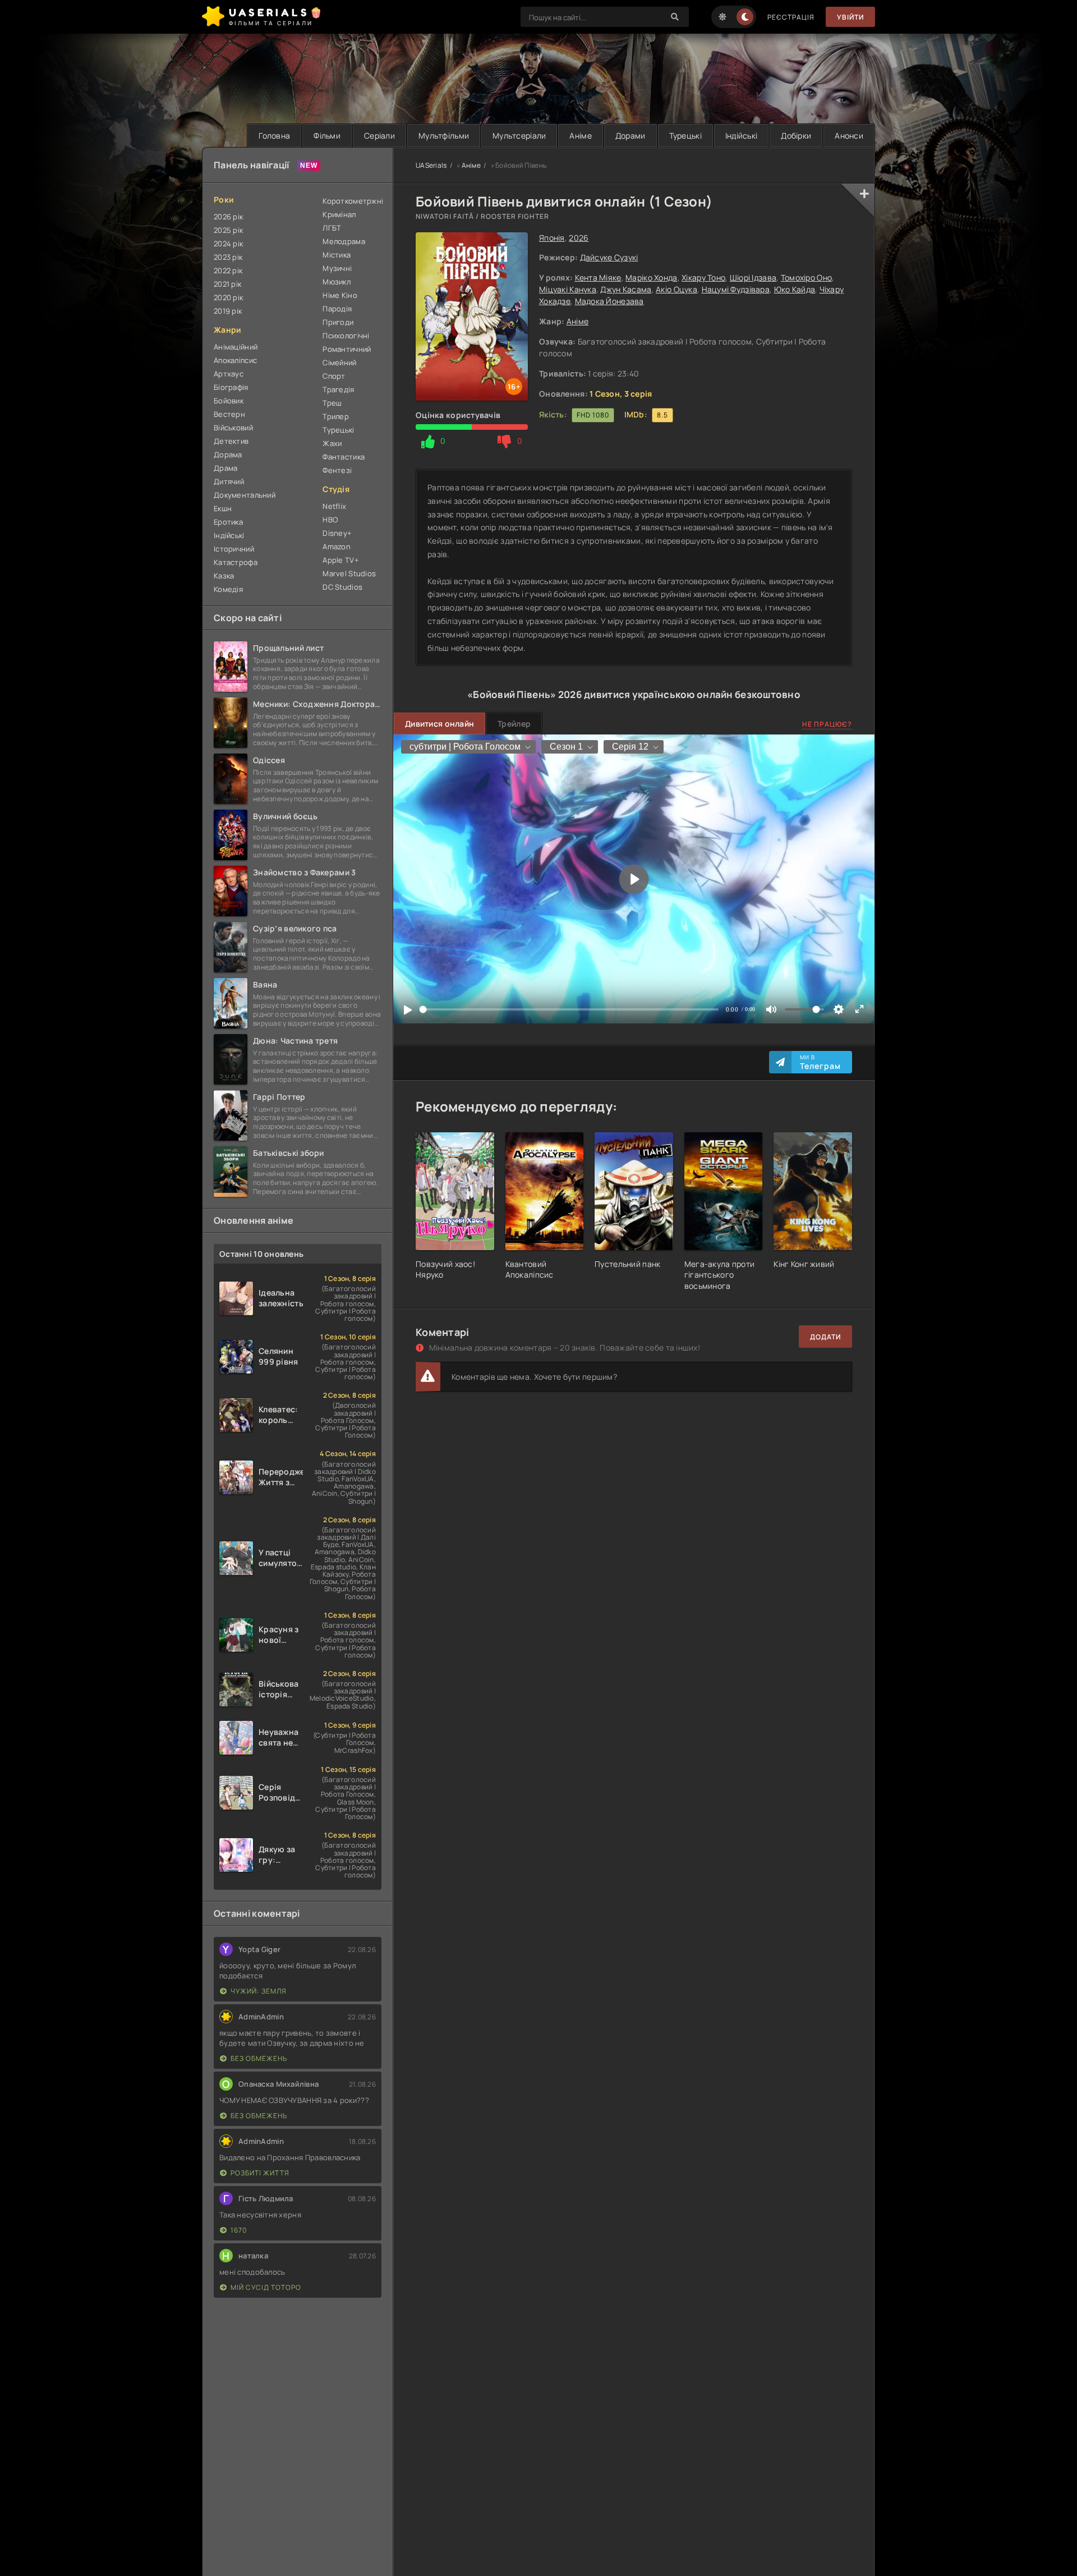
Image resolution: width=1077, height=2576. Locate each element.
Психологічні (346, 336)
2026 (579, 238)
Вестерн (229, 414)
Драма (225, 468)
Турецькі (685, 136)
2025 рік (228, 230)
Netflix (334, 506)
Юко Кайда (795, 289)
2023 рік (228, 257)
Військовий (233, 428)
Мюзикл (337, 282)
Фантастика (344, 457)
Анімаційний (236, 347)
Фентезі (337, 470)
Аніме (580, 136)
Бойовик (229, 401)
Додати (825, 1337)
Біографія (231, 387)
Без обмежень (259, 2058)
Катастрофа (236, 562)
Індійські (742, 136)
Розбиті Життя (260, 2173)
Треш (332, 403)
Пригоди (338, 322)
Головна (274, 136)
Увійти (850, 17)
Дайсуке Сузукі (609, 257)
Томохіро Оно (806, 277)
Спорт (334, 376)
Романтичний (347, 349)
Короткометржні (352, 201)
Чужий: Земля (259, 1991)
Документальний (245, 495)
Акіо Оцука (676, 289)
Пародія (337, 309)
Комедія (228, 589)
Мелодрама (344, 241)
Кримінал (339, 214)
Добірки (796, 136)
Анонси (849, 136)
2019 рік (228, 311)
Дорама (228, 454)
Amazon (337, 547)
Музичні (337, 268)
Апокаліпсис (235, 360)
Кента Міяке (598, 277)
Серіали (379, 136)
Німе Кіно (340, 295)
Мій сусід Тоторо (266, 2287)
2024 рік (228, 244)
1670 (239, 2230)
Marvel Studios (349, 573)
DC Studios (342, 587)
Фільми (327, 136)
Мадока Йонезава (609, 301)
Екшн (223, 508)
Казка (224, 576)
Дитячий (229, 481)
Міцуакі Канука (568, 289)
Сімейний (339, 362)
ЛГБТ (332, 228)
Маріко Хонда (651, 277)
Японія (552, 238)
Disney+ (337, 533)
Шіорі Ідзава (753, 277)
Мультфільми (444, 136)
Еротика (228, 522)
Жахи (332, 443)
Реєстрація (791, 17)
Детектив (231, 441)
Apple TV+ (341, 560)
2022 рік (228, 270)
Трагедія (338, 389)
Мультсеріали (519, 136)
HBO (330, 520)
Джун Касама (626, 289)
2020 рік (228, 297)
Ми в (820, 1062)
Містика (337, 255)
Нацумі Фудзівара (736, 289)
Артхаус (229, 374)
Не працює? (827, 724)
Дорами (630, 136)
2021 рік (227, 284)
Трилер (336, 416)
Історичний (234, 549)
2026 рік (228, 217)
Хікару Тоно (703, 277)
